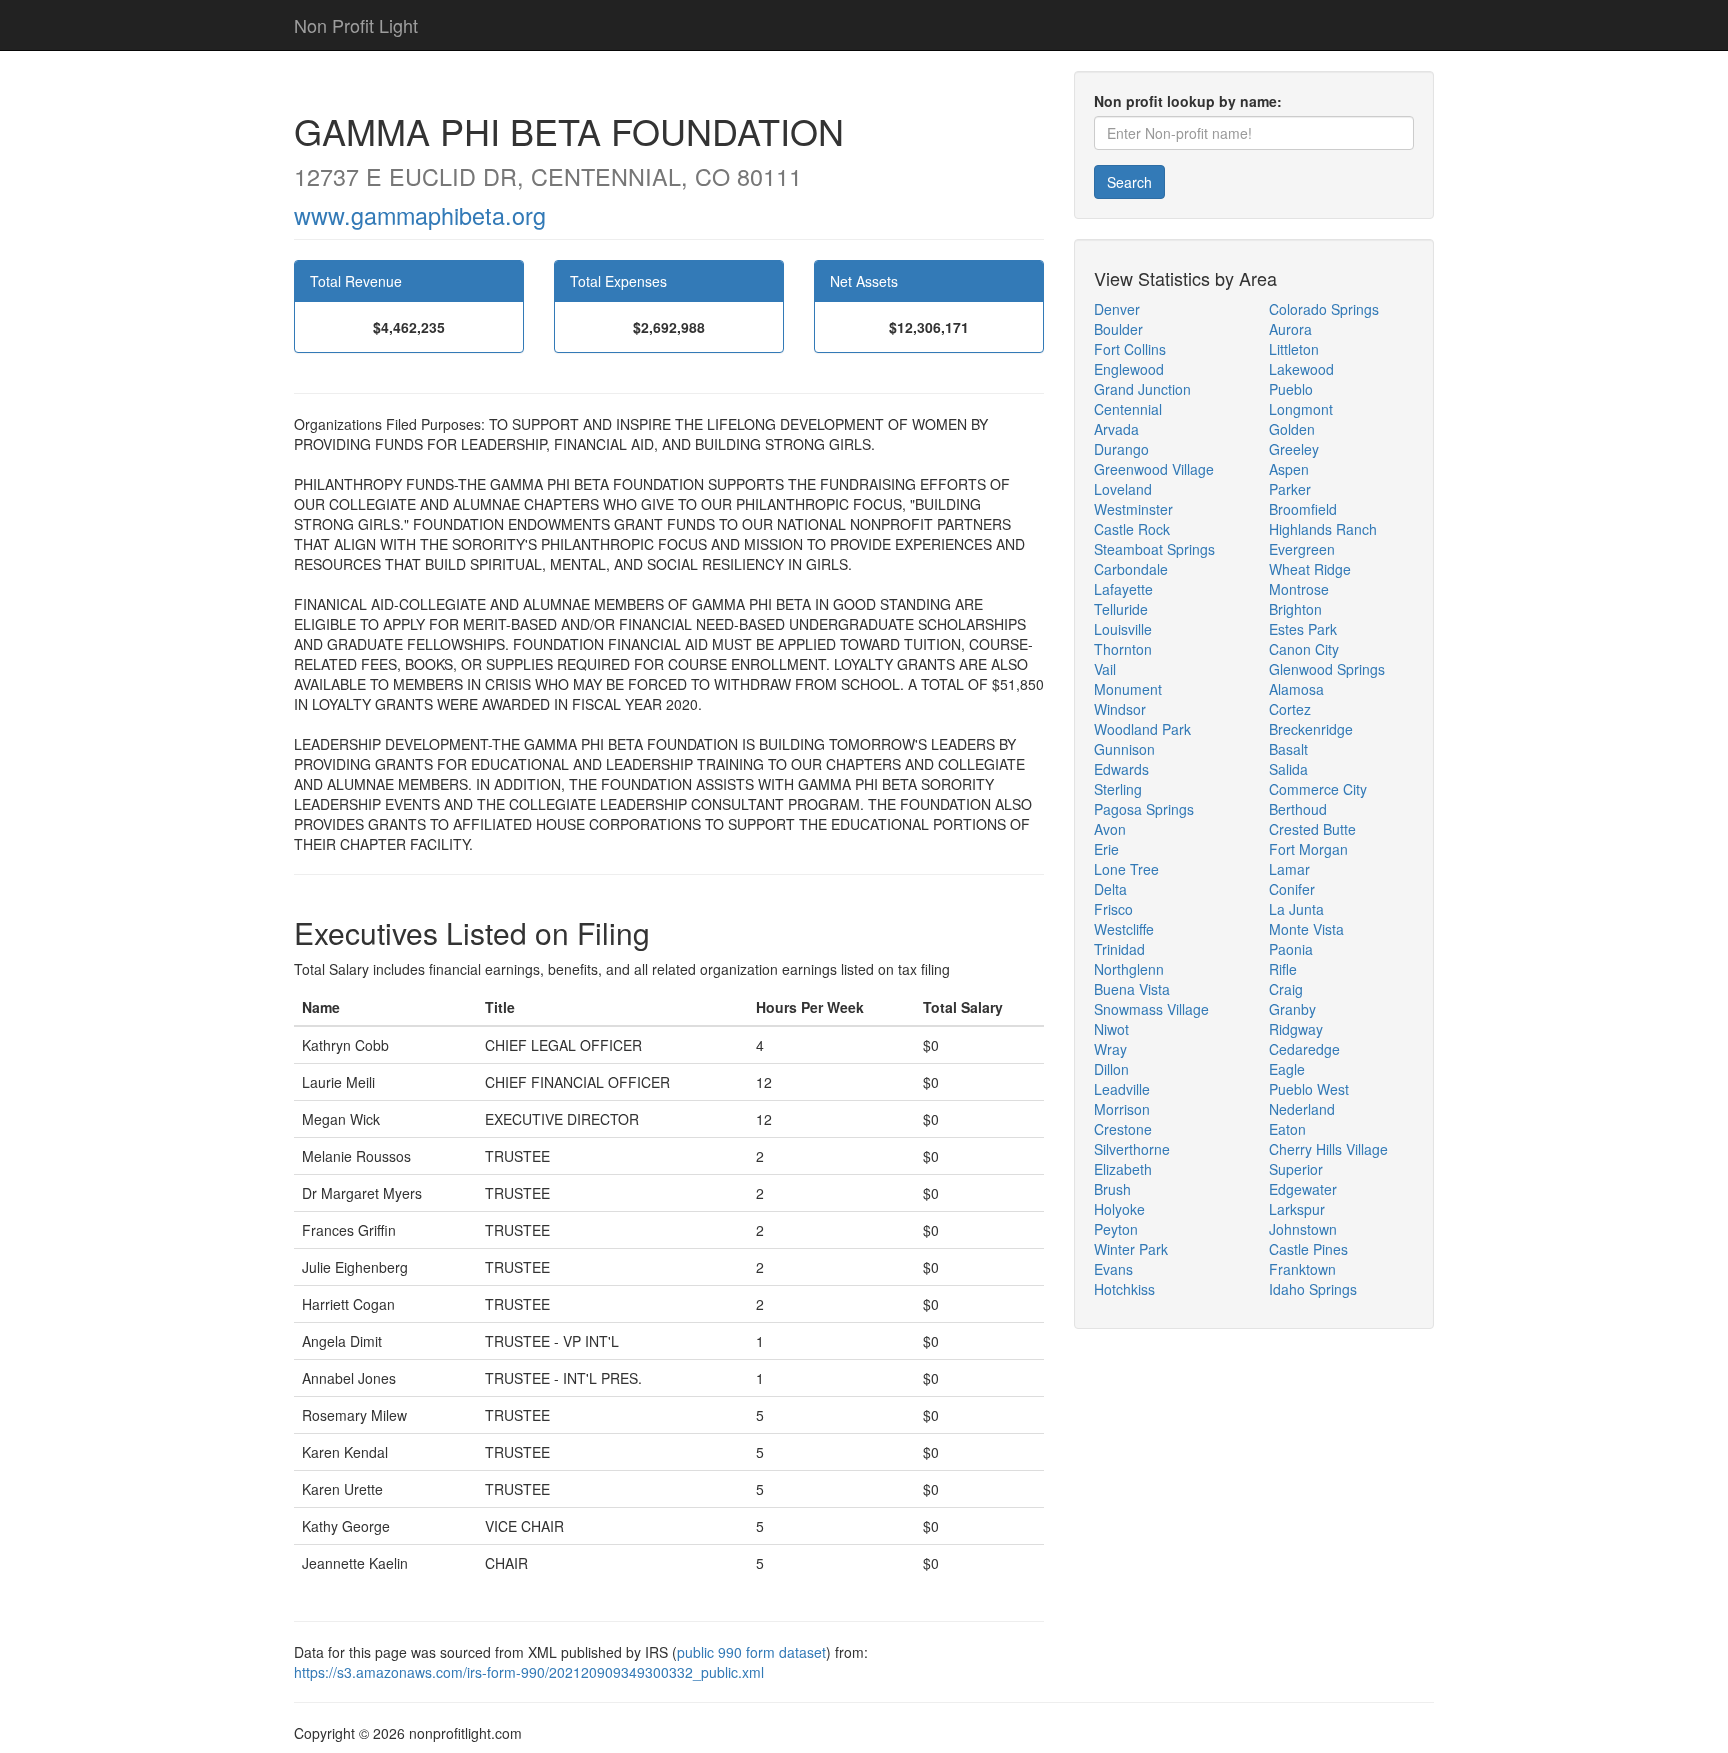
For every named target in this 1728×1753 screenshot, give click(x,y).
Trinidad (1119, 949)
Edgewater (1303, 1189)
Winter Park (1131, 1249)
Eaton (1287, 1129)
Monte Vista (1306, 929)
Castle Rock (1132, 529)
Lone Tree (1126, 869)
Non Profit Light (356, 25)
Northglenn (1129, 969)
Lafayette (1123, 589)
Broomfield (1303, 509)
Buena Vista (1132, 989)
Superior (1296, 1169)
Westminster (1133, 509)
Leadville (1122, 1089)
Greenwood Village (1154, 469)
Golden (1292, 429)
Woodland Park (1142, 729)
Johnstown (1303, 1229)
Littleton (1294, 349)
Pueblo (1291, 389)
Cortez (1290, 709)
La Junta (1296, 909)
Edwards (1121, 769)
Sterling (1118, 789)
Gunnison (1124, 749)
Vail (1105, 669)
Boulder (1118, 329)
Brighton (1295, 609)
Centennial (1128, 409)
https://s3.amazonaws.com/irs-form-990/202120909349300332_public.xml (529, 1672)
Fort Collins (1130, 349)
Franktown (1302, 1269)
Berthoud (1298, 809)
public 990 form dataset (751, 1652)
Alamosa (1296, 689)
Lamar (1289, 869)
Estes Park (1303, 629)
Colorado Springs (1324, 309)
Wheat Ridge (1310, 569)
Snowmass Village (1151, 1009)
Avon (1110, 829)
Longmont (1301, 409)
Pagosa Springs (1144, 809)
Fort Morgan (1308, 849)
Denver (1117, 309)
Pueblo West (1309, 1089)
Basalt (1288, 749)
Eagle (1287, 1069)
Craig (1286, 989)
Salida (1288, 769)
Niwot (1111, 1029)
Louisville (1123, 629)
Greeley (1294, 449)
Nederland (1302, 1109)
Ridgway (1296, 1029)
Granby (1292, 1009)
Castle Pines (1308, 1249)
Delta (1110, 889)
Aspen (1289, 469)
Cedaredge (1304, 1049)
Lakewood (1301, 369)
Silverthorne (1132, 1149)
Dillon (1111, 1069)
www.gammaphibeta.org (420, 215)
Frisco (1113, 909)
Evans (1113, 1269)
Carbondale (1131, 569)
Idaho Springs (1313, 1289)
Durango (1121, 449)
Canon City (1304, 649)
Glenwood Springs (1327, 669)
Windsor (1120, 709)
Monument (1128, 689)
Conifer (1292, 889)
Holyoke (1119, 1209)
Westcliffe (1124, 929)
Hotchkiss (1124, 1289)
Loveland (1123, 489)
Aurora (1290, 329)
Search (1129, 182)
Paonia (1291, 949)
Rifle (1283, 969)
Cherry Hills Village (1328, 1149)
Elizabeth (1123, 1169)
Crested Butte (1312, 829)
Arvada (1116, 429)
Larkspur (1297, 1209)
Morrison (1122, 1109)
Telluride (1121, 609)
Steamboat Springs (1154, 549)
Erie (1106, 849)
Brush (1112, 1189)
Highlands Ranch (1323, 529)
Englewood (1129, 369)
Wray (1110, 1049)
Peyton (1116, 1229)
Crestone (1123, 1129)
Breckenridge (1311, 729)
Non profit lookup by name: (1188, 101)
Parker (1290, 489)
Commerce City (1318, 789)
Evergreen (1302, 549)
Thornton (1123, 649)
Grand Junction (1142, 389)
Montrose (1299, 589)
